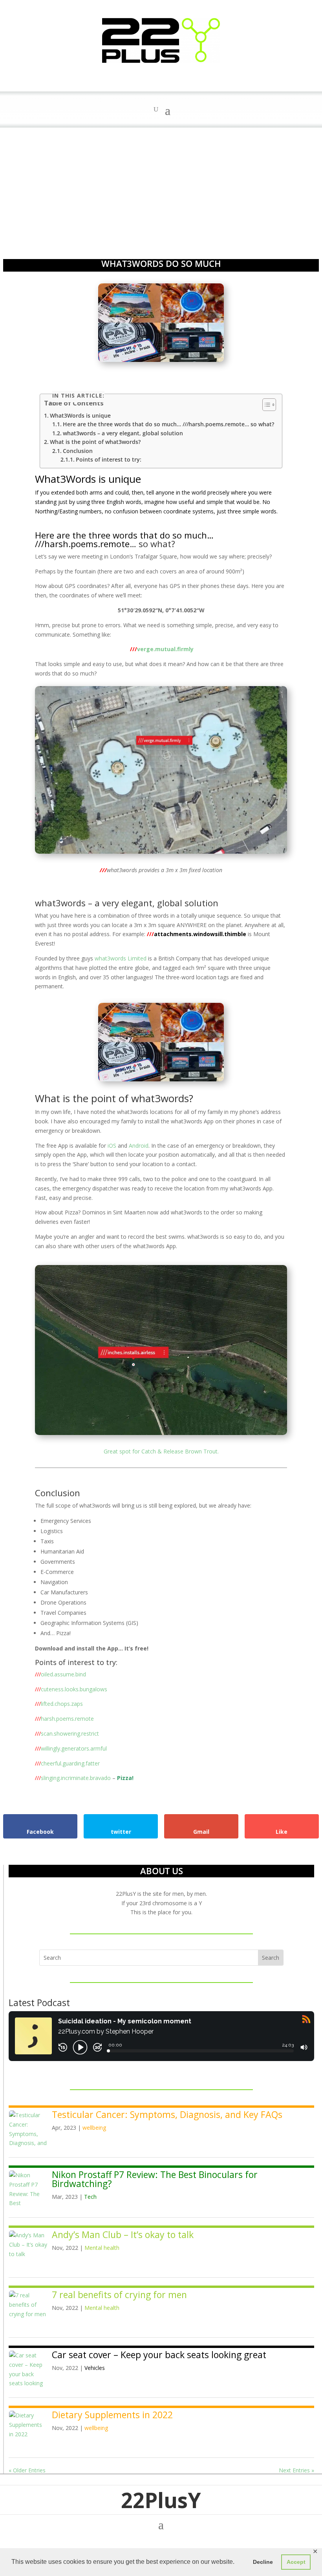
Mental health (102, 2248)
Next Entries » (296, 2470)
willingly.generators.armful (71, 1748)
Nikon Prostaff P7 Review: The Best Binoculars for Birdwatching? (155, 2179)
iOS (112, 1146)
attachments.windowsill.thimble (197, 934)
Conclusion (78, 451)
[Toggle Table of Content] (265, 405)
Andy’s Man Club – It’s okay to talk (123, 2235)
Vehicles (95, 2368)
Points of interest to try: (109, 459)
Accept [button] (296, 2562)
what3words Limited (121, 958)
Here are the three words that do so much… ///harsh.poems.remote (124, 539)
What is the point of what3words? (95, 442)
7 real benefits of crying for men (119, 2295)
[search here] (156, 110)
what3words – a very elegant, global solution (123, 433)
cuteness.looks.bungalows (71, 1689)
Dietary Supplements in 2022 (112, 2415)
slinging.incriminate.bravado (73, 1778)
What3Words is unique (80, 415)
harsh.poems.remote (64, 1719)
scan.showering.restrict (67, 1733)
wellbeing (94, 2128)
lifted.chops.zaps (59, 1704)
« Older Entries (27, 2470)
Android (139, 1146)
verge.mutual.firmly (162, 649)
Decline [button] (263, 2562)
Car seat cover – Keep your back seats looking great (159, 2355)
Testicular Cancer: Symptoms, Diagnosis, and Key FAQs (167, 2114)
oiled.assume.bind (60, 1674)
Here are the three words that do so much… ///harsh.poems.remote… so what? (168, 424)
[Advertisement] (161, 186)
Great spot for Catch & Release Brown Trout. (161, 1451)
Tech (90, 2197)
